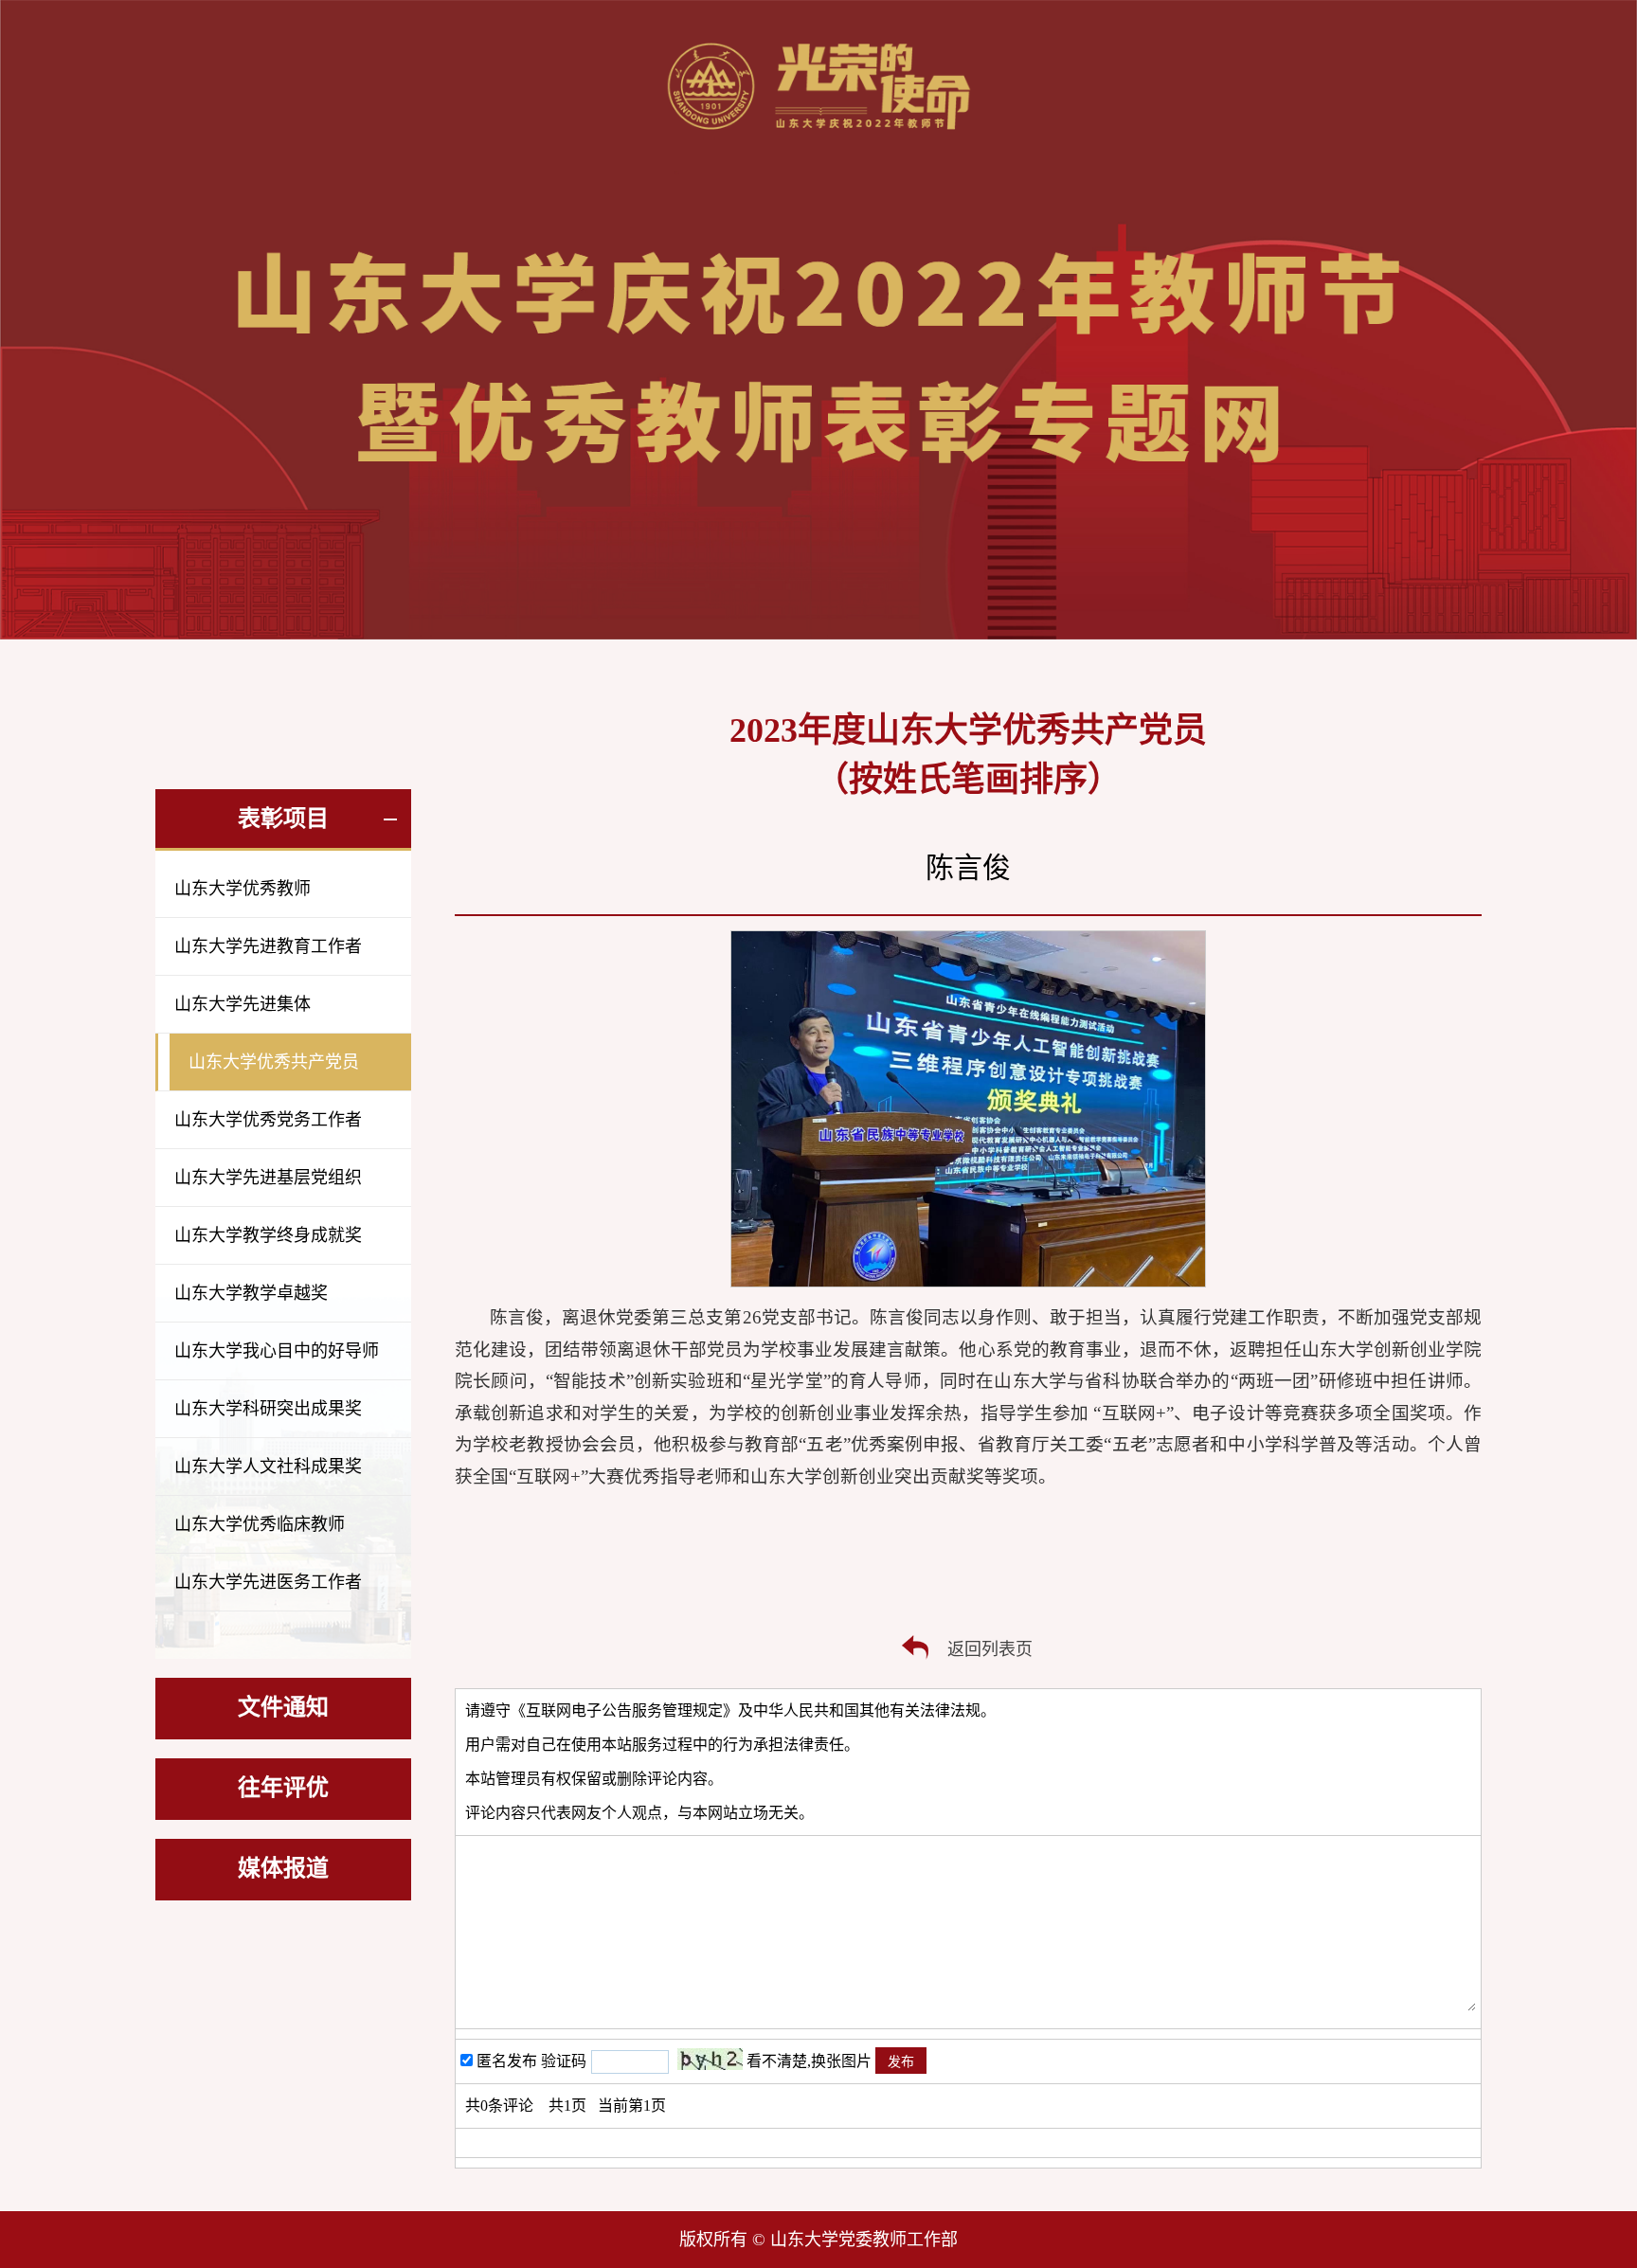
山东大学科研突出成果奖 (268, 1409)
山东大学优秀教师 (243, 889)
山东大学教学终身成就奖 (268, 1235)
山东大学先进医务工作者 (268, 1582)
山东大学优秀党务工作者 (268, 1120)
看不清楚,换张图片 (809, 2061)
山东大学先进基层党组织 (268, 1178)
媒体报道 (283, 1868)
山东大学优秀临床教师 (260, 1524)
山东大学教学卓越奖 (251, 1293)
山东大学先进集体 (243, 1004)
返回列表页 (990, 1649)
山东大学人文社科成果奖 (268, 1467)
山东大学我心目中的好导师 (277, 1351)
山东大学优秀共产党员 (274, 1062)
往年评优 (283, 1788)
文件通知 (283, 1707)
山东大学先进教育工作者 (268, 946)
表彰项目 (283, 819)
